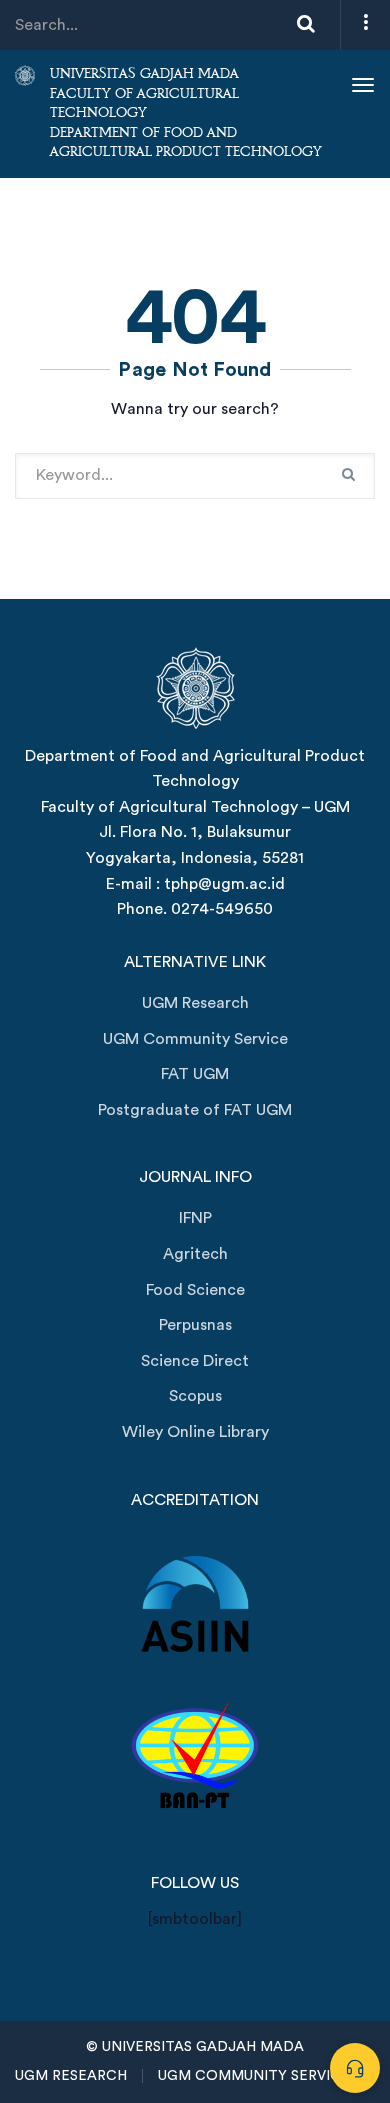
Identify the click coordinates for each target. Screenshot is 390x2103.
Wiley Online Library (195, 1432)
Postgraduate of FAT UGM (195, 1110)
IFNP (195, 1218)
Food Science (195, 1290)
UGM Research (195, 1003)
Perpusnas (195, 1325)
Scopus (195, 1396)
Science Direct (195, 1361)
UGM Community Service (195, 1039)
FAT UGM (195, 1074)
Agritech (195, 1254)
